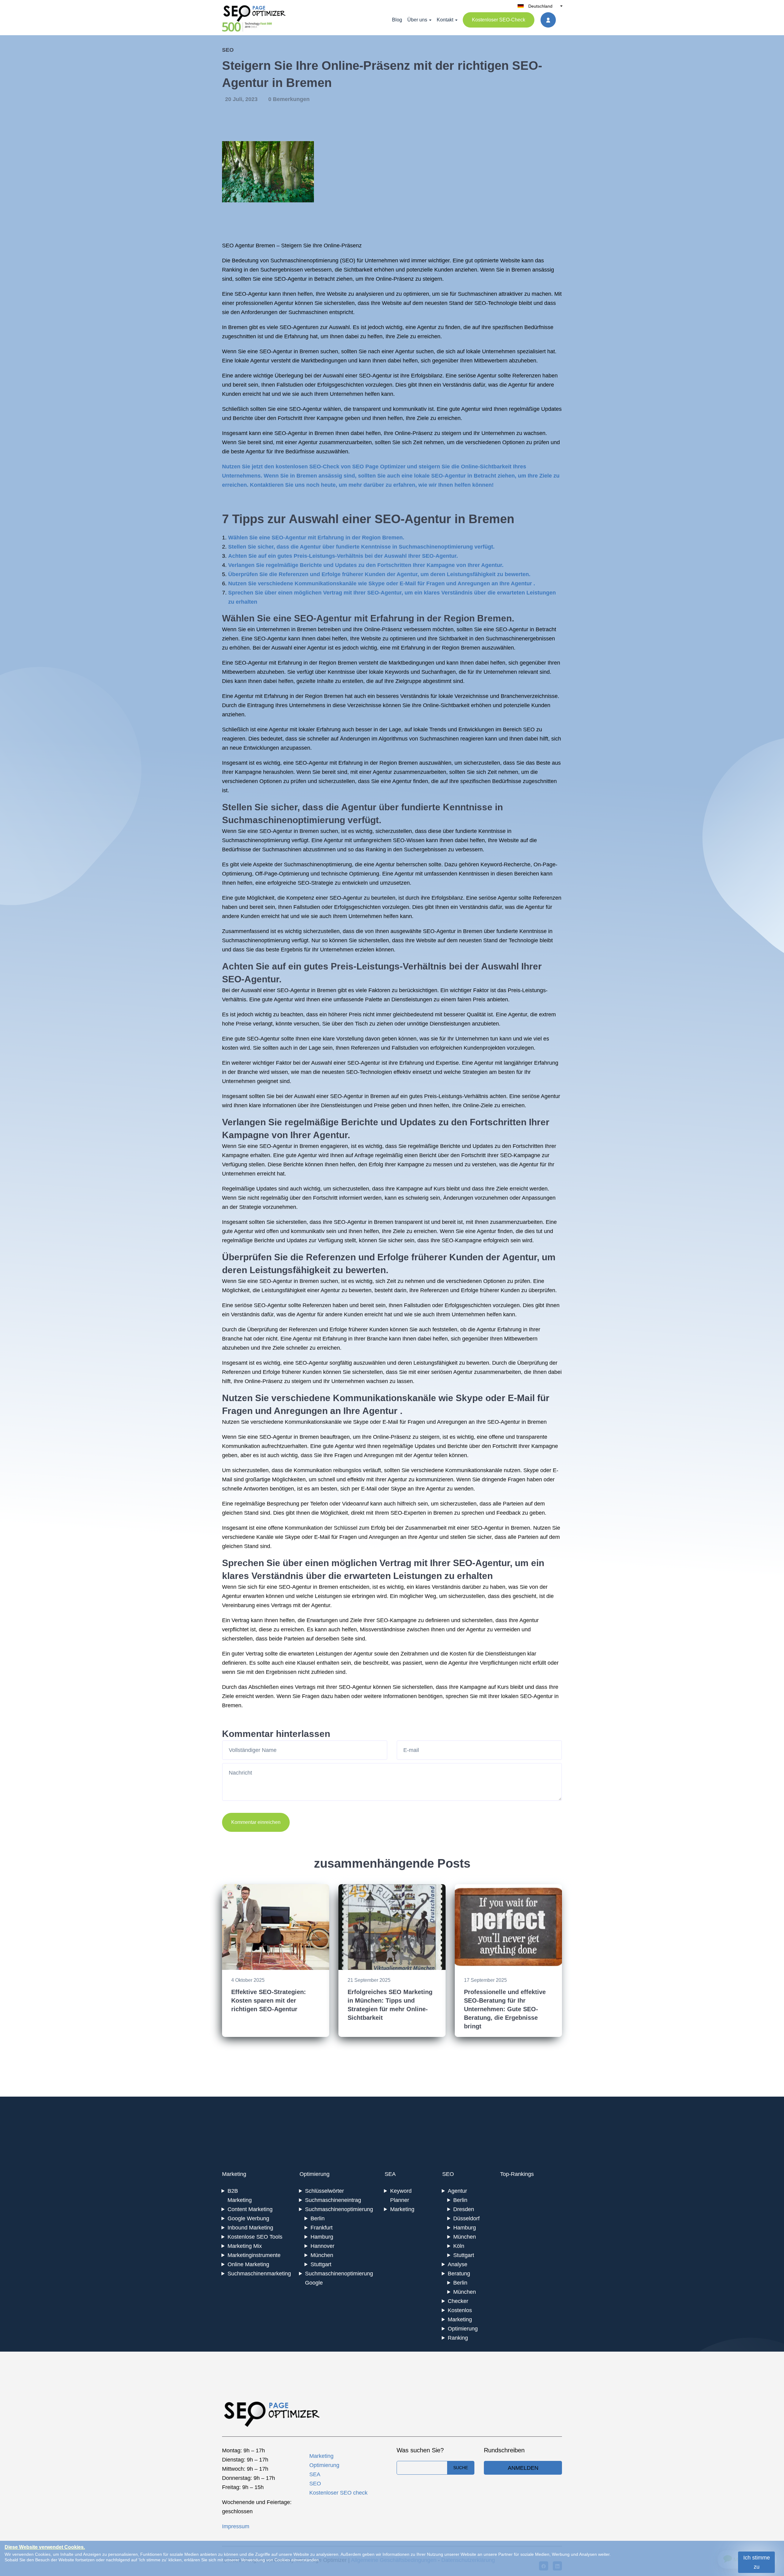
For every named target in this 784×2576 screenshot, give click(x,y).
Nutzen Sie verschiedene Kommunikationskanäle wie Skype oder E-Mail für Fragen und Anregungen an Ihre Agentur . (382, 583)
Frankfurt (322, 2228)
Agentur (457, 2191)
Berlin (318, 2218)
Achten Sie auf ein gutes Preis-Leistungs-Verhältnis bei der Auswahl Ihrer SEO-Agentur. (343, 556)
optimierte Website (497, 261)
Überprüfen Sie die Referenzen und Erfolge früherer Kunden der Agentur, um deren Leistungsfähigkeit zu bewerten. (379, 574)
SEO (228, 50)
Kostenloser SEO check (338, 2493)
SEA (390, 2174)
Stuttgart (321, 2264)
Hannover (322, 2246)
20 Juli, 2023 (242, 99)
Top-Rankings (517, 2174)
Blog (397, 20)
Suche (461, 2468)
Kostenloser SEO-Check (499, 20)
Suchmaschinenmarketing (259, 2274)
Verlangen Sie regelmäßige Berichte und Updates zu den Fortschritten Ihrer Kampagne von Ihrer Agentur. (366, 565)
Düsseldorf (466, 2218)
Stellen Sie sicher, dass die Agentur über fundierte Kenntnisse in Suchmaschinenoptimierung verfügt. (361, 547)
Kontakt (445, 20)
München (322, 2255)
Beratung (459, 2274)
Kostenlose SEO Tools (255, 2237)
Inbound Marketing (250, 2228)
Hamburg (322, 2237)
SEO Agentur (238, 246)
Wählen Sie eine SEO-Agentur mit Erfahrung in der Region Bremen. (316, 538)
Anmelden (523, 2468)
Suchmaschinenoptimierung (304, 261)
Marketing (234, 2174)
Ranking (458, 2338)
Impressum (236, 2526)
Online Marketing (248, 2264)
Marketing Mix (245, 2246)
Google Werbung (248, 2218)
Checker (458, 2301)
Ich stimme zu (757, 2562)
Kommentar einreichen (256, 1822)
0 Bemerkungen (289, 99)
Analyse (458, 2264)
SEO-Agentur (290, 279)
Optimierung (315, 2174)
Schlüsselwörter (324, 2191)
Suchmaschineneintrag (333, 2200)
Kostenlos (460, 2310)
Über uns (417, 20)
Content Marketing (250, 2209)
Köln (459, 2246)
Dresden (464, 2209)
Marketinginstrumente (254, 2255)
